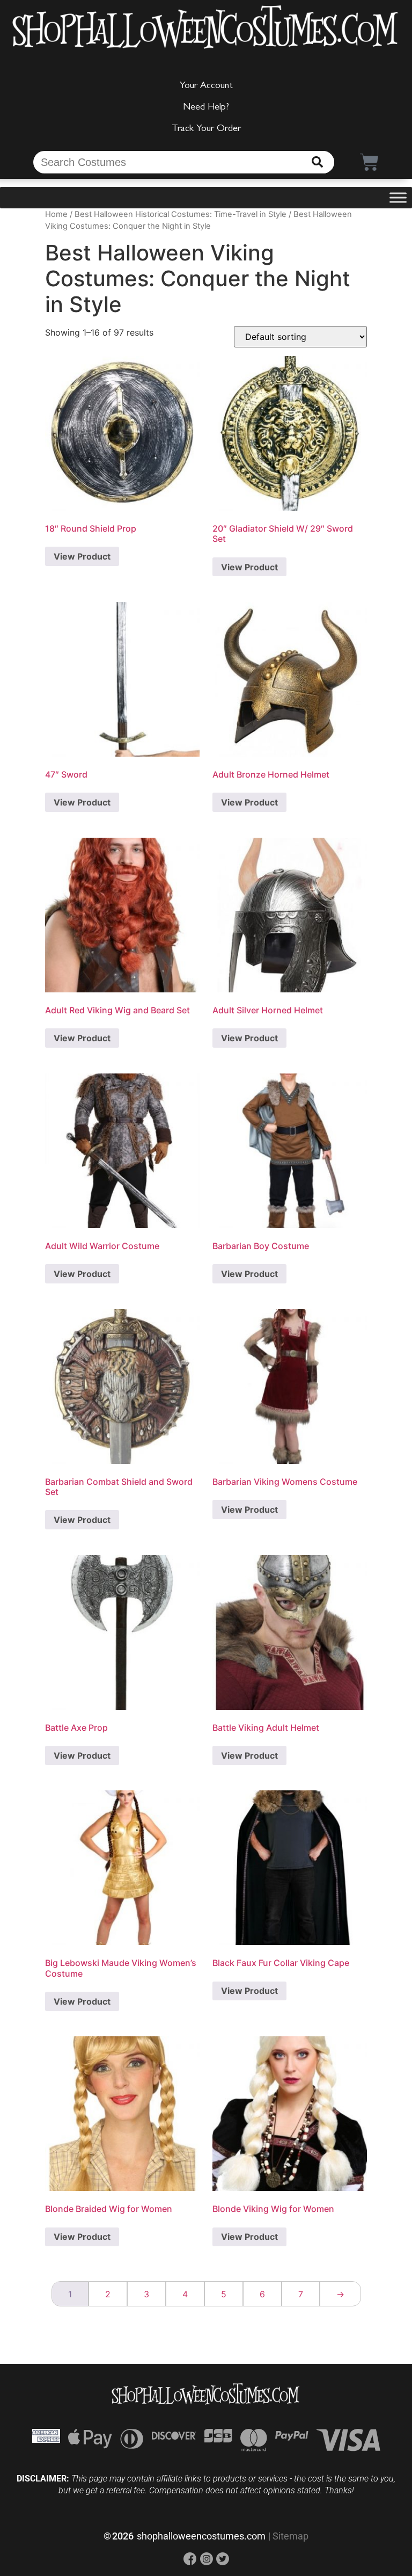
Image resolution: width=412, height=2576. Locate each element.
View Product (82, 556)
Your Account (206, 86)
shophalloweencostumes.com (201, 2536)
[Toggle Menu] (398, 198)
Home (56, 214)
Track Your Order (206, 129)
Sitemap (290, 2536)
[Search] (317, 162)
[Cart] (369, 162)
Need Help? (206, 108)
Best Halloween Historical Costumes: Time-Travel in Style (181, 214)
